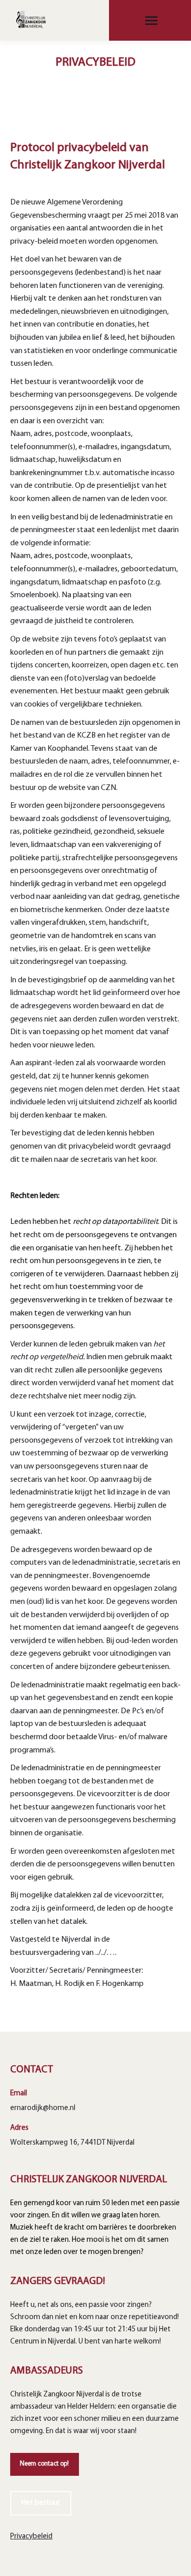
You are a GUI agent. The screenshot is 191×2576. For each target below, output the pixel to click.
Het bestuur (41, 2503)
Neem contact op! (44, 2464)
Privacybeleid (31, 2537)
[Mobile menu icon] (151, 21)
